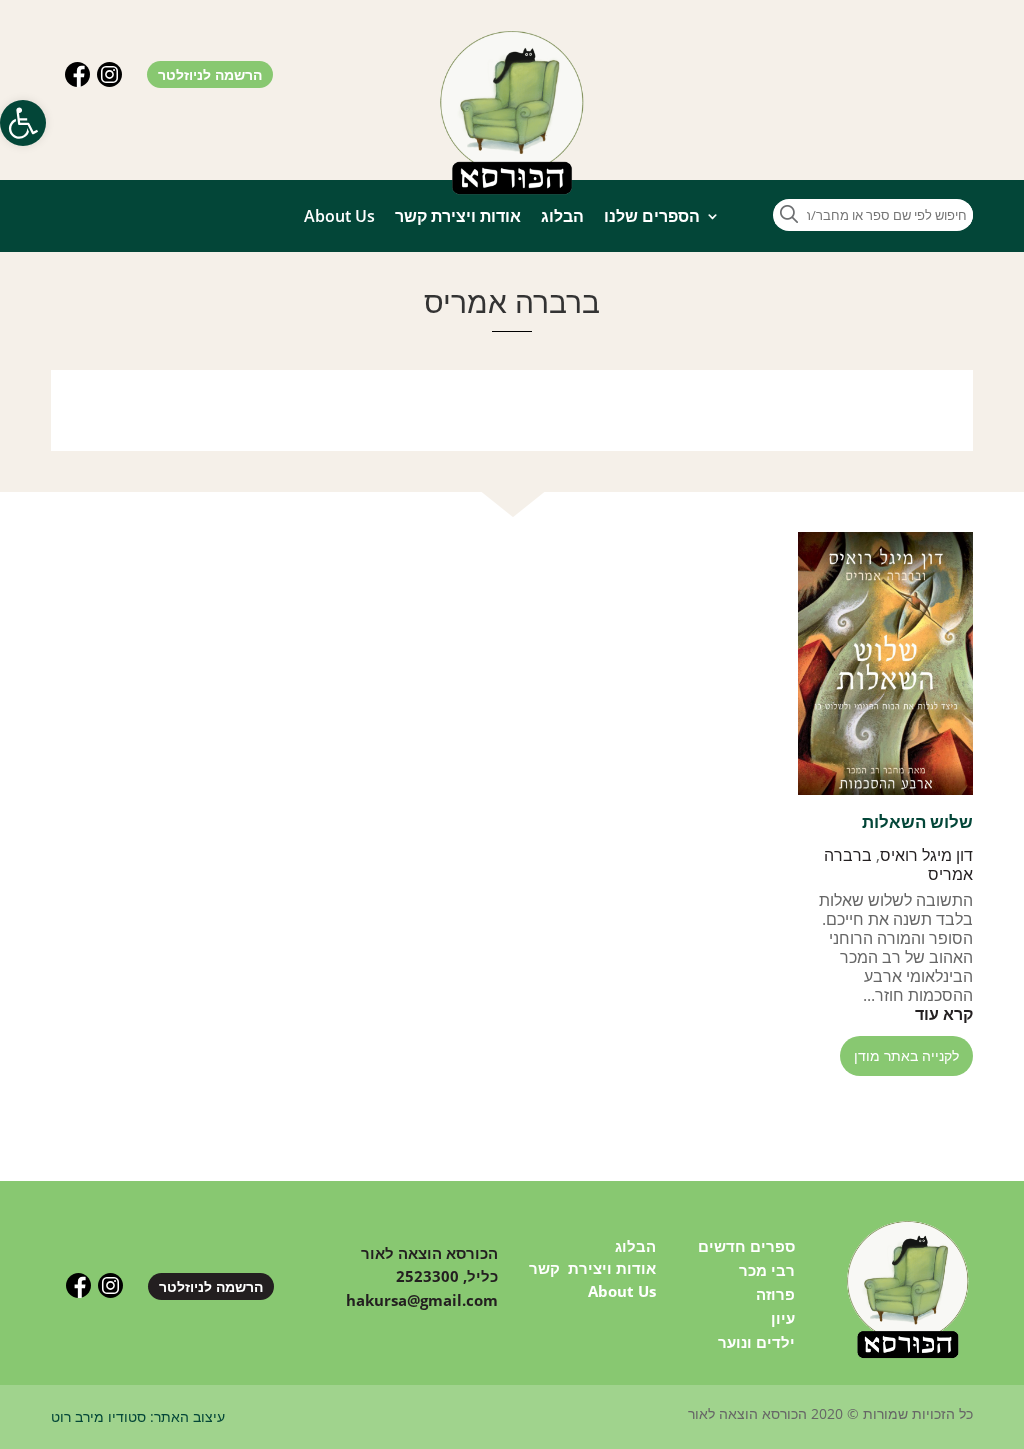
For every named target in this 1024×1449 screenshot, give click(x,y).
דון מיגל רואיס (926, 855)
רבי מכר (767, 1270)
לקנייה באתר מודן (906, 1055)
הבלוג (562, 216)
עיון (783, 1318)
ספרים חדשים (746, 1246)
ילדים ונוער (756, 1342)
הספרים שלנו (652, 216)
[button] (23, 123)
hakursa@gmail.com (422, 1300)
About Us (339, 216)
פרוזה (775, 1294)
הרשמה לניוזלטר (210, 74)
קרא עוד (944, 1014)
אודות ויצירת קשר (458, 216)
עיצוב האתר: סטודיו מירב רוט (138, 1416)
